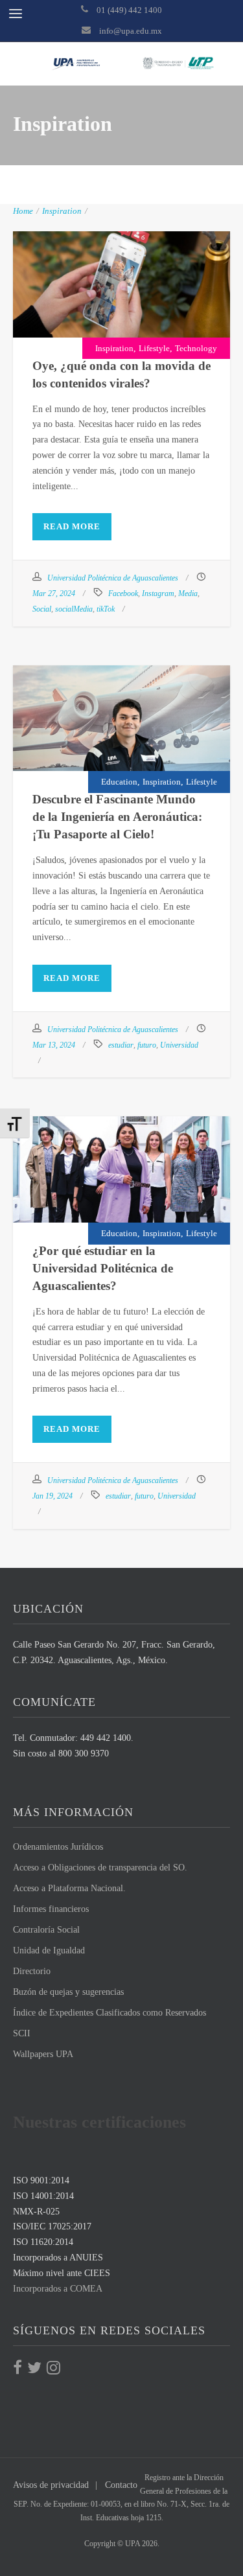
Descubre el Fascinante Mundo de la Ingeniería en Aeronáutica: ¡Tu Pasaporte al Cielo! (122, 720)
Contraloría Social (46, 1930)
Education (119, 782)
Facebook (123, 593)
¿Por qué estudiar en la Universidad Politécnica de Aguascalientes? (122, 1163)
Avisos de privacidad (51, 2485)
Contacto (121, 2485)
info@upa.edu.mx (131, 31)
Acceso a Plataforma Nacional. (69, 1888)
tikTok (106, 609)
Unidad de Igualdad (49, 1950)
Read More (72, 526)
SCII (22, 2033)
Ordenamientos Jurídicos (58, 1847)
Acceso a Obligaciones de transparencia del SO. (100, 1868)
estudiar (121, 1045)
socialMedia (74, 609)
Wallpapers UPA (43, 2054)
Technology (196, 348)
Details (155, 319)
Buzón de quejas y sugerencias (68, 1992)
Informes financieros (51, 1909)
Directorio (32, 1971)
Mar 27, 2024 (54, 593)
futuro (147, 1045)
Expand (87, 319)
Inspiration (62, 211)
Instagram (158, 593)
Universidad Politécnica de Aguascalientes (113, 578)
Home (23, 211)
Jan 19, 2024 (52, 1496)
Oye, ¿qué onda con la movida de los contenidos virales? (122, 278)
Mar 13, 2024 (54, 1045)
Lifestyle (154, 348)
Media (188, 593)
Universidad (179, 1045)
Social (42, 609)
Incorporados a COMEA (58, 2289)
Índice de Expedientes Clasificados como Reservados (110, 2013)
